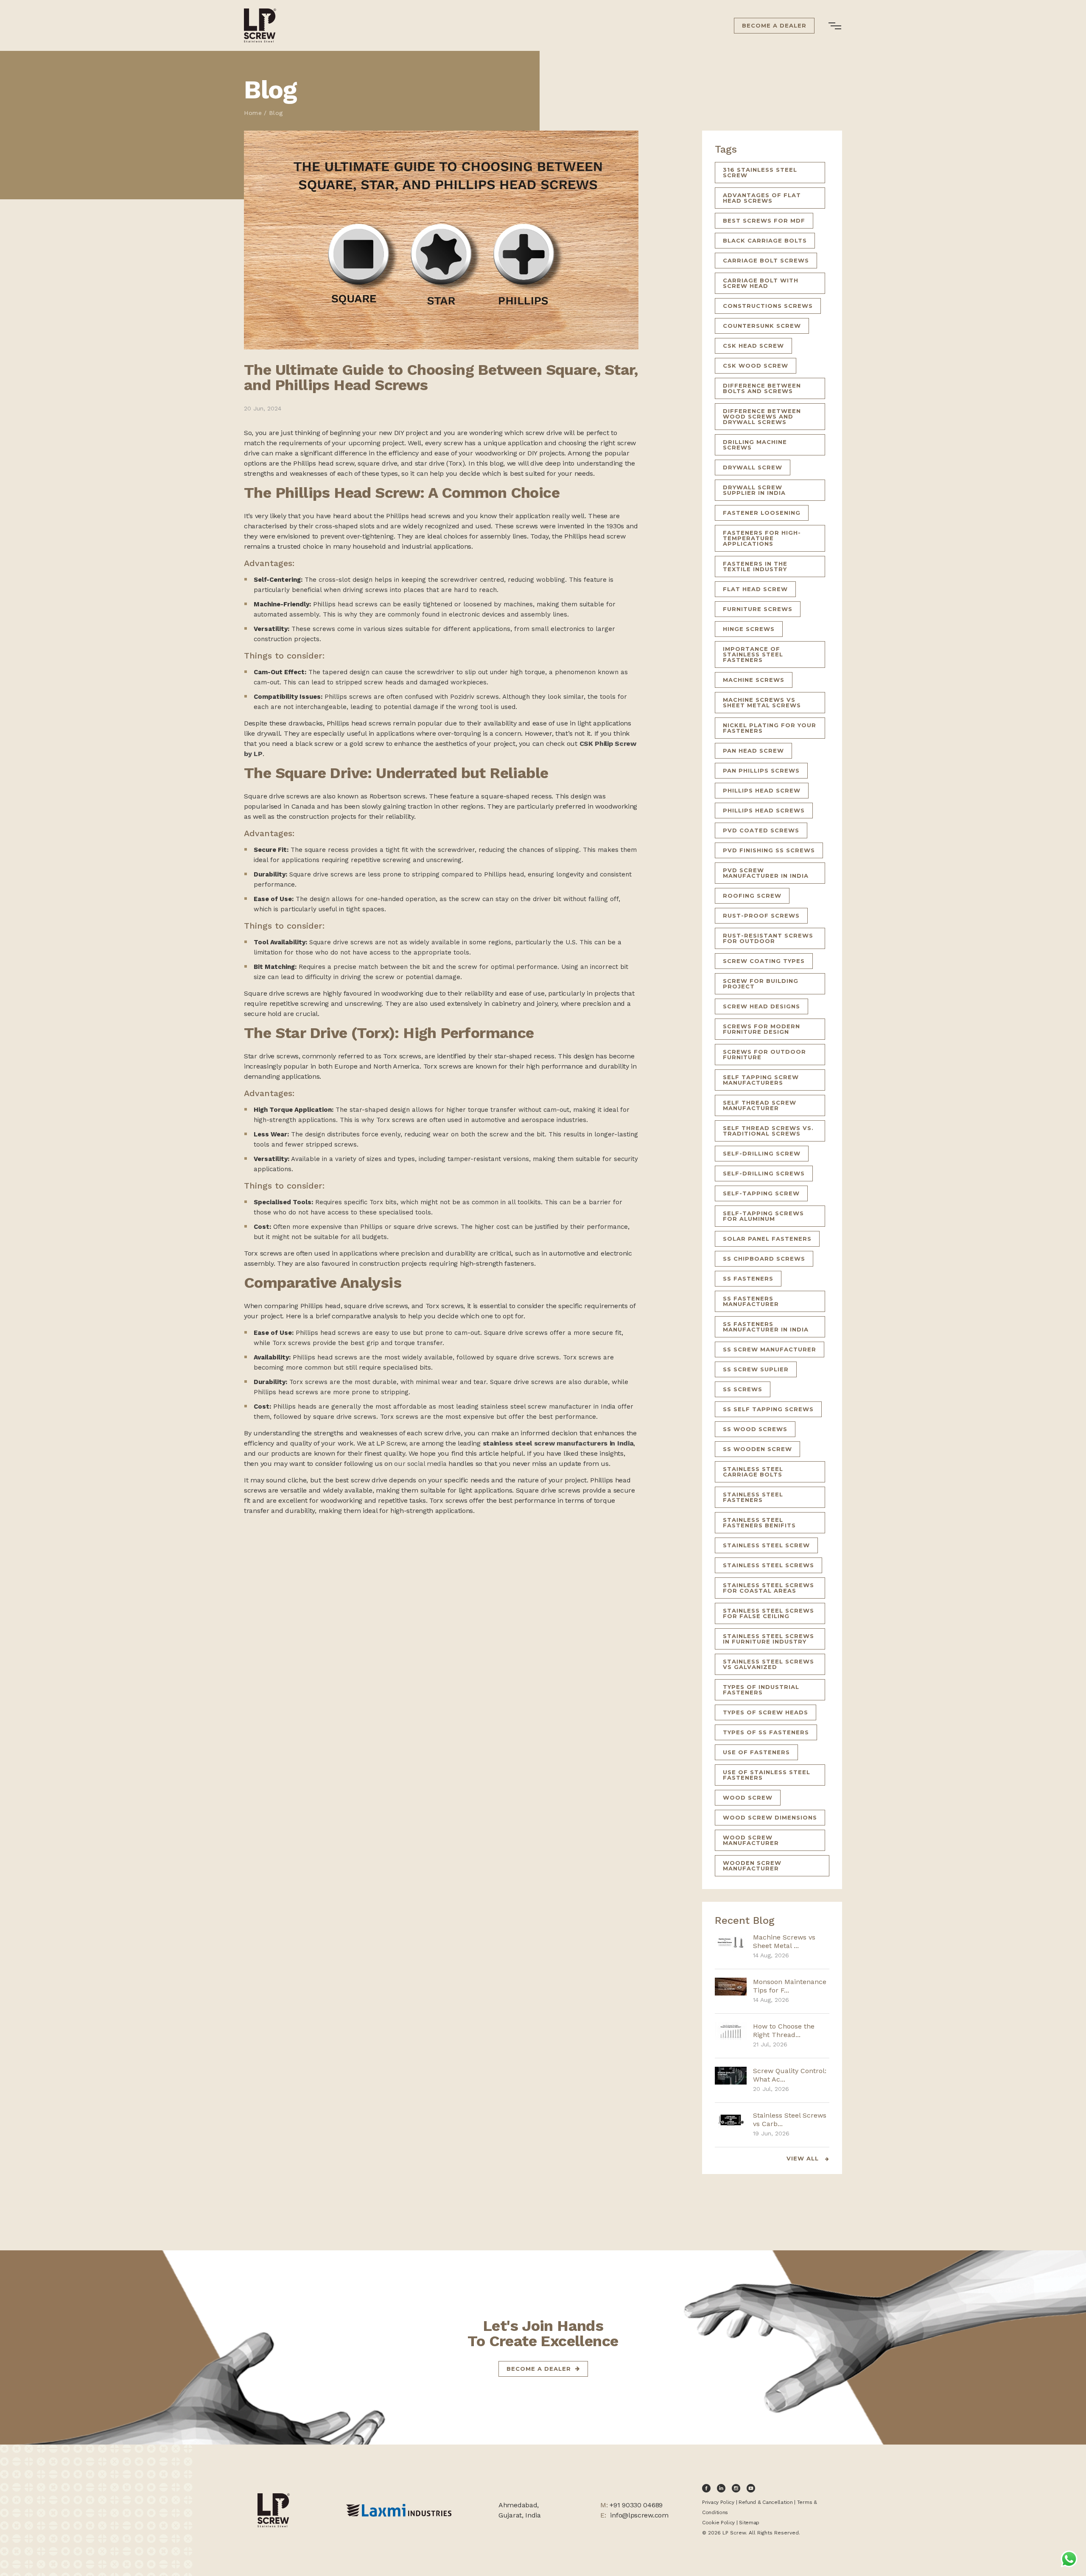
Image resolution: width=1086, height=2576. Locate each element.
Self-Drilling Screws (764, 1173)
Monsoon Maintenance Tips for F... (790, 1986)
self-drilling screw (762, 1153)
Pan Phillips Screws (761, 770)
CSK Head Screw (753, 346)
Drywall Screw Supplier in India (754, 490)
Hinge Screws (749, 629)
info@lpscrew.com (639, 2515)
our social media (420, 1464)
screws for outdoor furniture (764, 1054)
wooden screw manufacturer (752, 1866)
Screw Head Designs (761, 1006)
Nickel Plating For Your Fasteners (770, 728)
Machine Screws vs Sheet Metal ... (784, 1941)
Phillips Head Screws (764, 810)
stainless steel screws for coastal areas (768, 1588)
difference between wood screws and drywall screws (762, 416)
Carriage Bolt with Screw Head (761, 283)
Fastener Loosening (762, 513)
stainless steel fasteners (753, 1497)
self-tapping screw (761, 1193)
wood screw (748, 1797)
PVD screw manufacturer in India (766, 873)
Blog (276, 113)
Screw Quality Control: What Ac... (790, 2075)
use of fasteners (756, 1752)
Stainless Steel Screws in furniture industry (768, 1639)
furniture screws (758, 609)
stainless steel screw (766, 1545)
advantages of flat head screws (762, 198)
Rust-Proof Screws (761, 915)
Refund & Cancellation (766, 2502)
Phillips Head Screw (762, 790)
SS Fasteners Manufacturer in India (766, 1327)
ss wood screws (755, 1429)
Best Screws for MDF (764, 220)
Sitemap (749, 2523)
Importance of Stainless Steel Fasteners (753, 654)
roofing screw (752, 896)
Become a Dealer (774, 25)
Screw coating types (764, 961)
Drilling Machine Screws (755, 445)
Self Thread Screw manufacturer (760, 1105)
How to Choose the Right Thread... (784, 2030)
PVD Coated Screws (761, 830)
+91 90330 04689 (636, 2505)
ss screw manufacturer (770, 1349)
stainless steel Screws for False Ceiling (768, 1613)
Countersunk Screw (762, 326)
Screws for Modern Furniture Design (761, 1029)
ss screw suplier (756, 1369)
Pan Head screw (753, 751)
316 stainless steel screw (760, 172)
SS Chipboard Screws (764, 1259)
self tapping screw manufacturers (761, 1080)
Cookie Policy (718, 2523)
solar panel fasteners (767, 1239)
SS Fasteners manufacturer (751, 1301)
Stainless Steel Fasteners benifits (759, 1522)
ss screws (743, 1389)
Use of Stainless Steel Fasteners (767, 1775)
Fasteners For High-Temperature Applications (762, 538)
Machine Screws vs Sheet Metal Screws (762, 702)
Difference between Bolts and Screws (762, 388)
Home (253, 113)
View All (804, 2159)
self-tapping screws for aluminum (763, 1216)
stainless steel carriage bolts (753, 1472)
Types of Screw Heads (766, 1712)
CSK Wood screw (756, 366)
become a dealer (539, 2369)
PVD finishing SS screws (769, 850)
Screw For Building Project (761, 984)
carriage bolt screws (766, 260)
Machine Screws (754, 680)
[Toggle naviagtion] (836, 26)
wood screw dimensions (770, 1817)
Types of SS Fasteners (766, 1732)
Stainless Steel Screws (768, 1565)
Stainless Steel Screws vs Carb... (790, 2120)
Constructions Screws (768, 306)
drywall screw (753, 467)
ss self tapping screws (768, 1409)
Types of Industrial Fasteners (761, 1690)
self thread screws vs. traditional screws (768, 1131)
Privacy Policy (718, 2502)
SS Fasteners (748, 1278)
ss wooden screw (757, 1449)
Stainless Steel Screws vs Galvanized (768, 1664)
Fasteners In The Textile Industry (755, 566)
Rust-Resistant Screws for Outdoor (768, 938)
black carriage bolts (765, 240)
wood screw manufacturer (751, 1840)
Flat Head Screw (755, 589)
